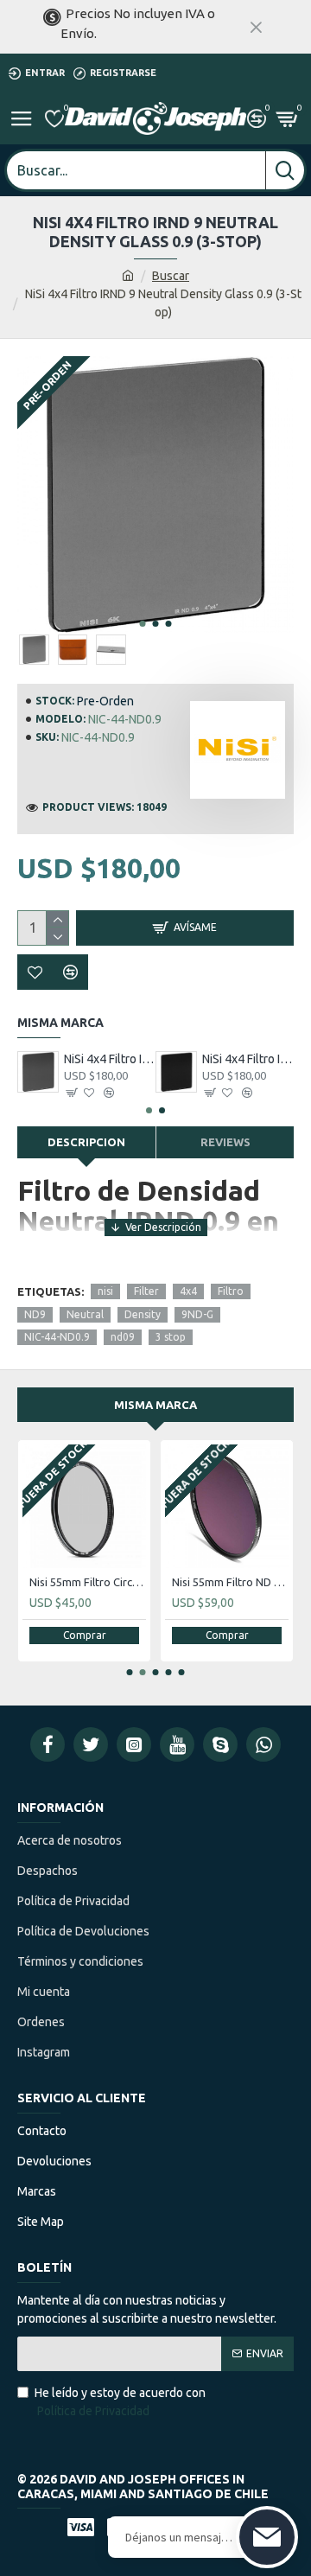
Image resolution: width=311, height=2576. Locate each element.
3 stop (171, 1337)
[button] (143, 624)
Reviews (225, 1142)
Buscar (171, 276)
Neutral (85, 1314)
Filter (146, 1291)
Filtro (231, 1291)
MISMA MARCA (155, 1405)
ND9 (35, 1314)
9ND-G (197, 1314)
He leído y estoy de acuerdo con (120, 2402)
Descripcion (86, 1142)
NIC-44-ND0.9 (57, 1337)
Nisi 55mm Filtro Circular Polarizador (88, 1582)
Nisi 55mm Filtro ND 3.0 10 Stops (230, 1582)
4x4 (188, 1291)
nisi (105, 1291)
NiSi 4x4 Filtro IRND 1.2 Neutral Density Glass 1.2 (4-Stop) (110, 1059)
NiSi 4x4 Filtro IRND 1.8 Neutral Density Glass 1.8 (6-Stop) (248, 1059)
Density (143, 1314)
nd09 (123, 1337)
